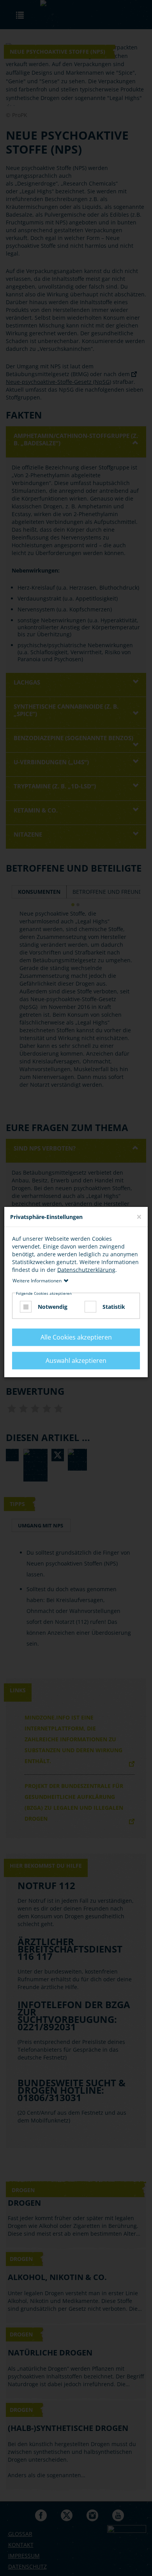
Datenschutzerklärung (86, 1270)
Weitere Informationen (37, 1281)
